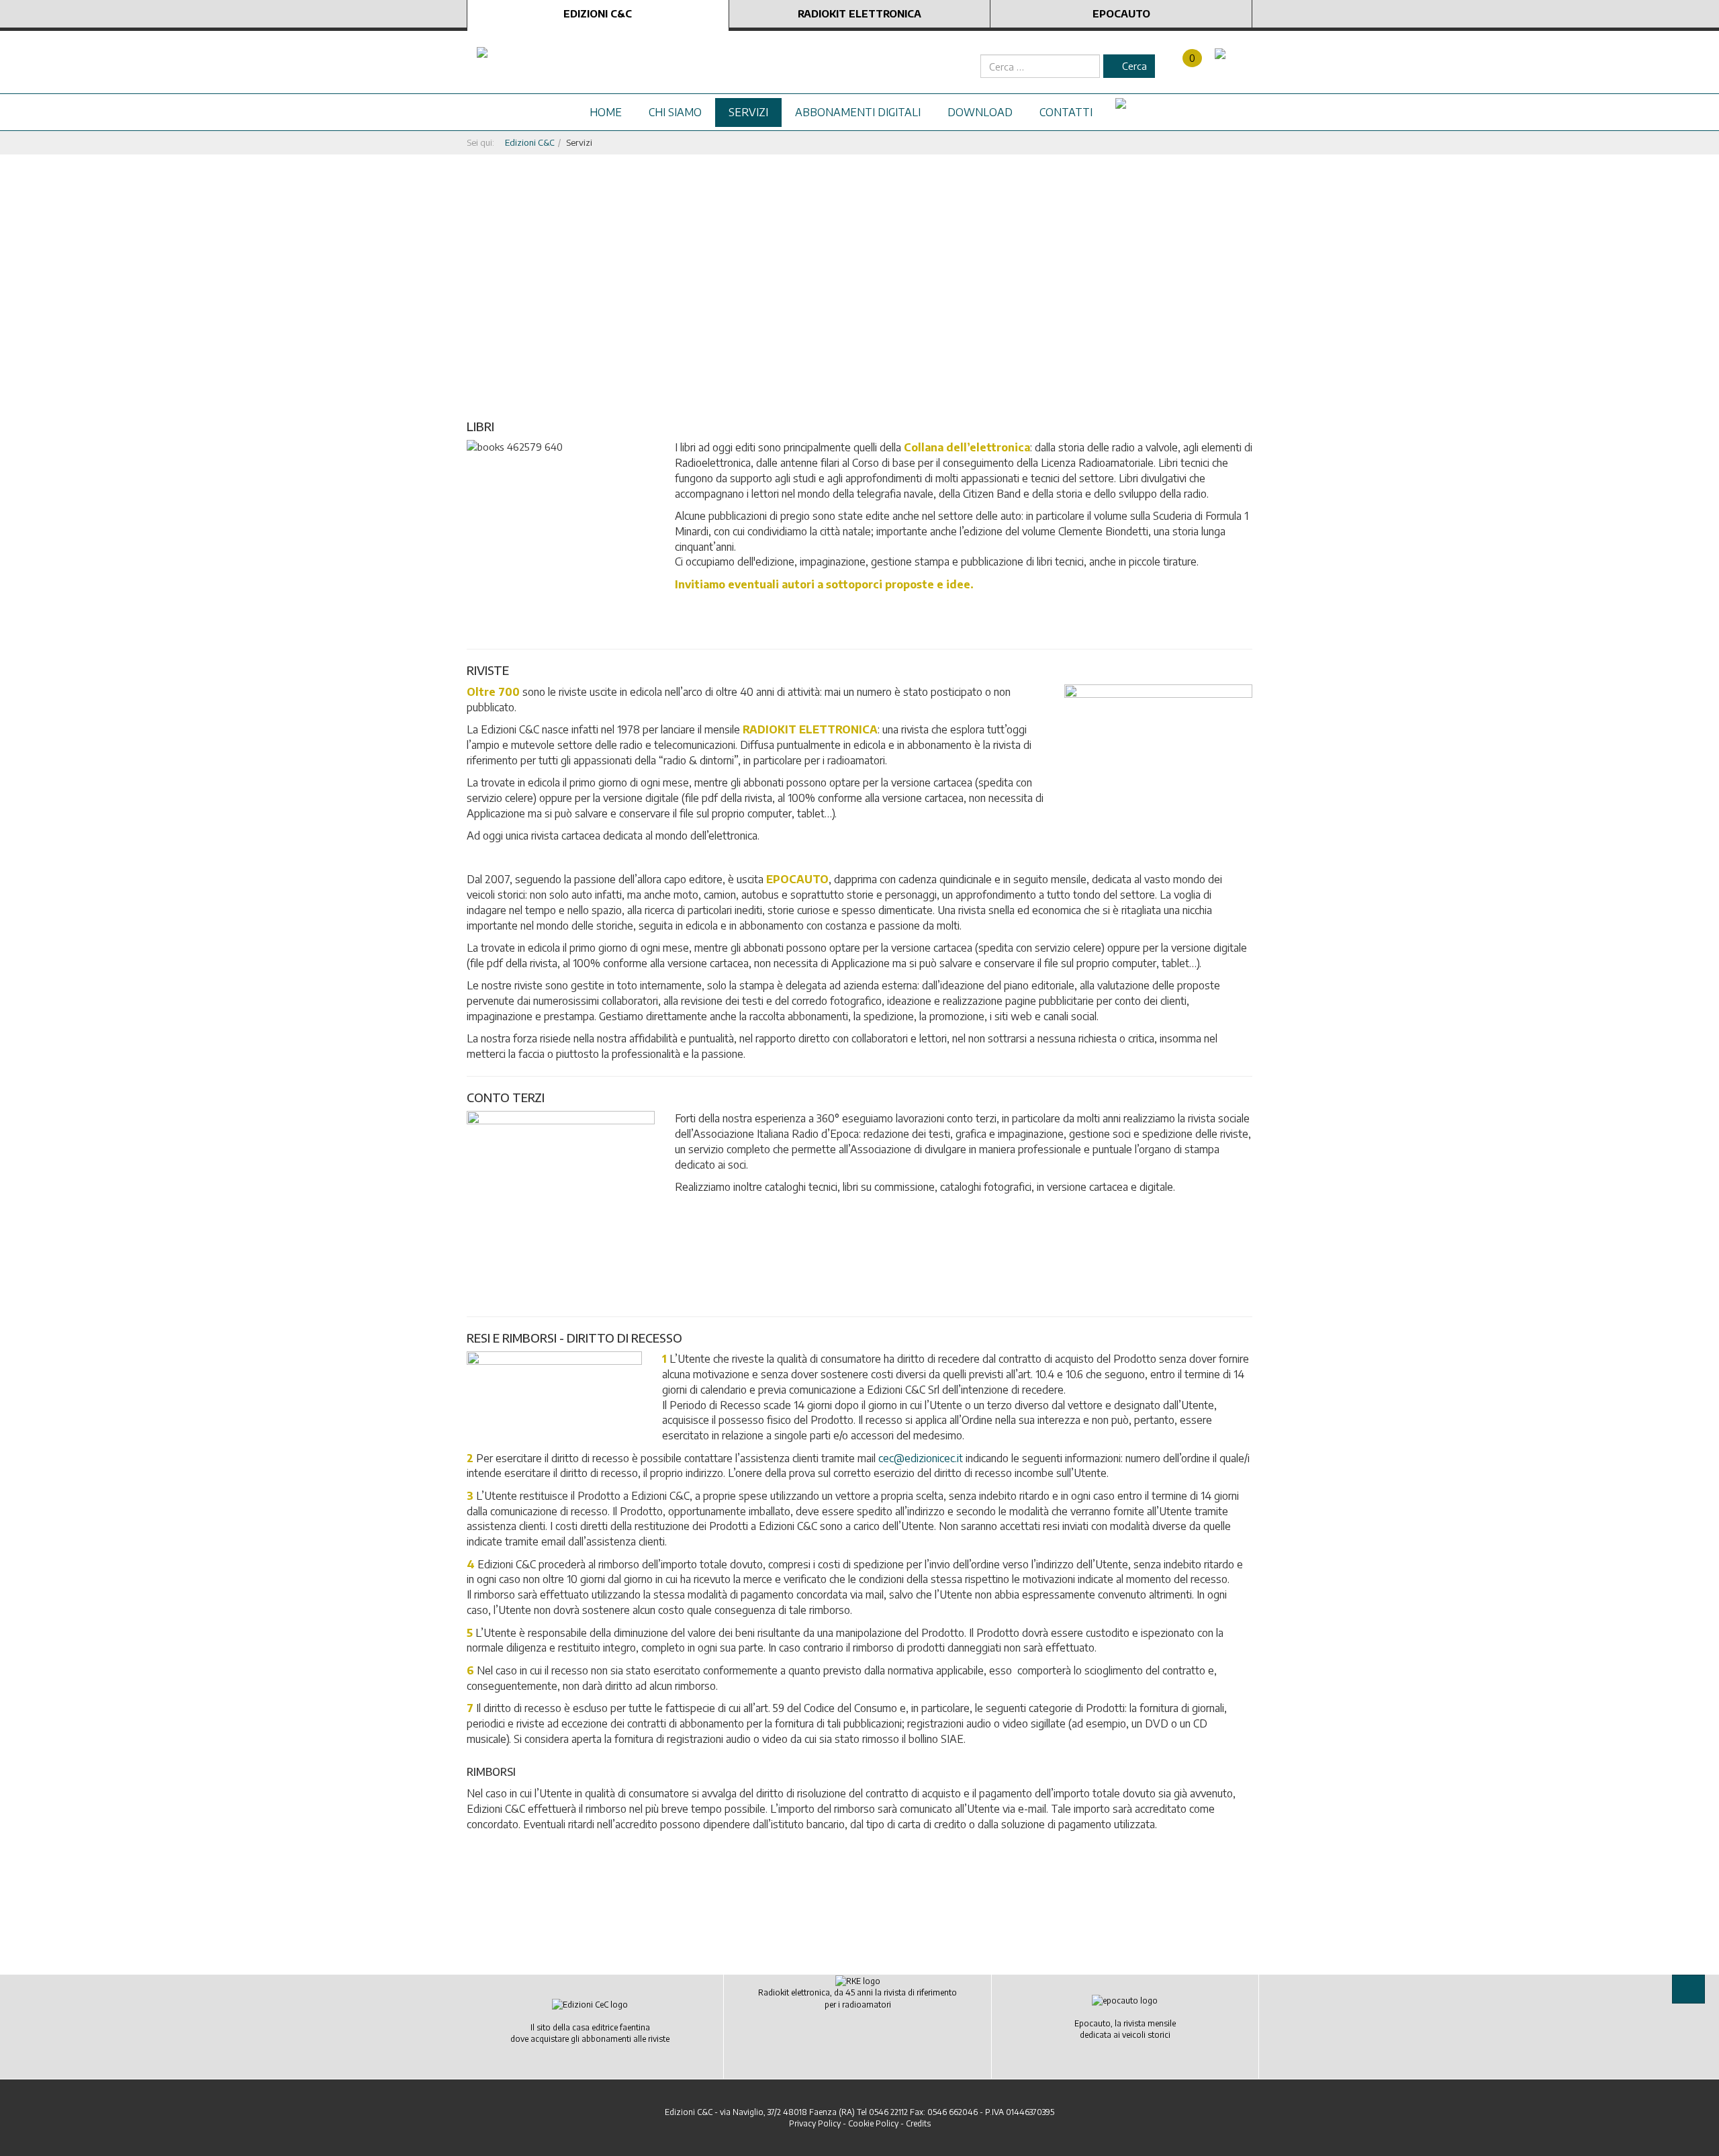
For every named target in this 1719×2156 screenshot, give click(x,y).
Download (980, 112)
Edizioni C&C (598, 13)
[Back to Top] (1688, 1989)
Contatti (1066, 112)
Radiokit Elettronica (859, 13)
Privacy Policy (815, 2123)
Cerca (1133, 66)
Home (606, 112)
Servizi (748, 112)
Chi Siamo (675, 112)
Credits (918, 2123)
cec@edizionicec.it (921, 1458)
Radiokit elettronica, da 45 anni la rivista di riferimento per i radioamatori (857, 1998)
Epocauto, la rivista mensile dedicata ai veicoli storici (1125, 2029)
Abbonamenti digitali (858, 112)
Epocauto (1121, 13)
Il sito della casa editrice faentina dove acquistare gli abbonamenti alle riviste (590, 2033)
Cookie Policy (873, 2123)
